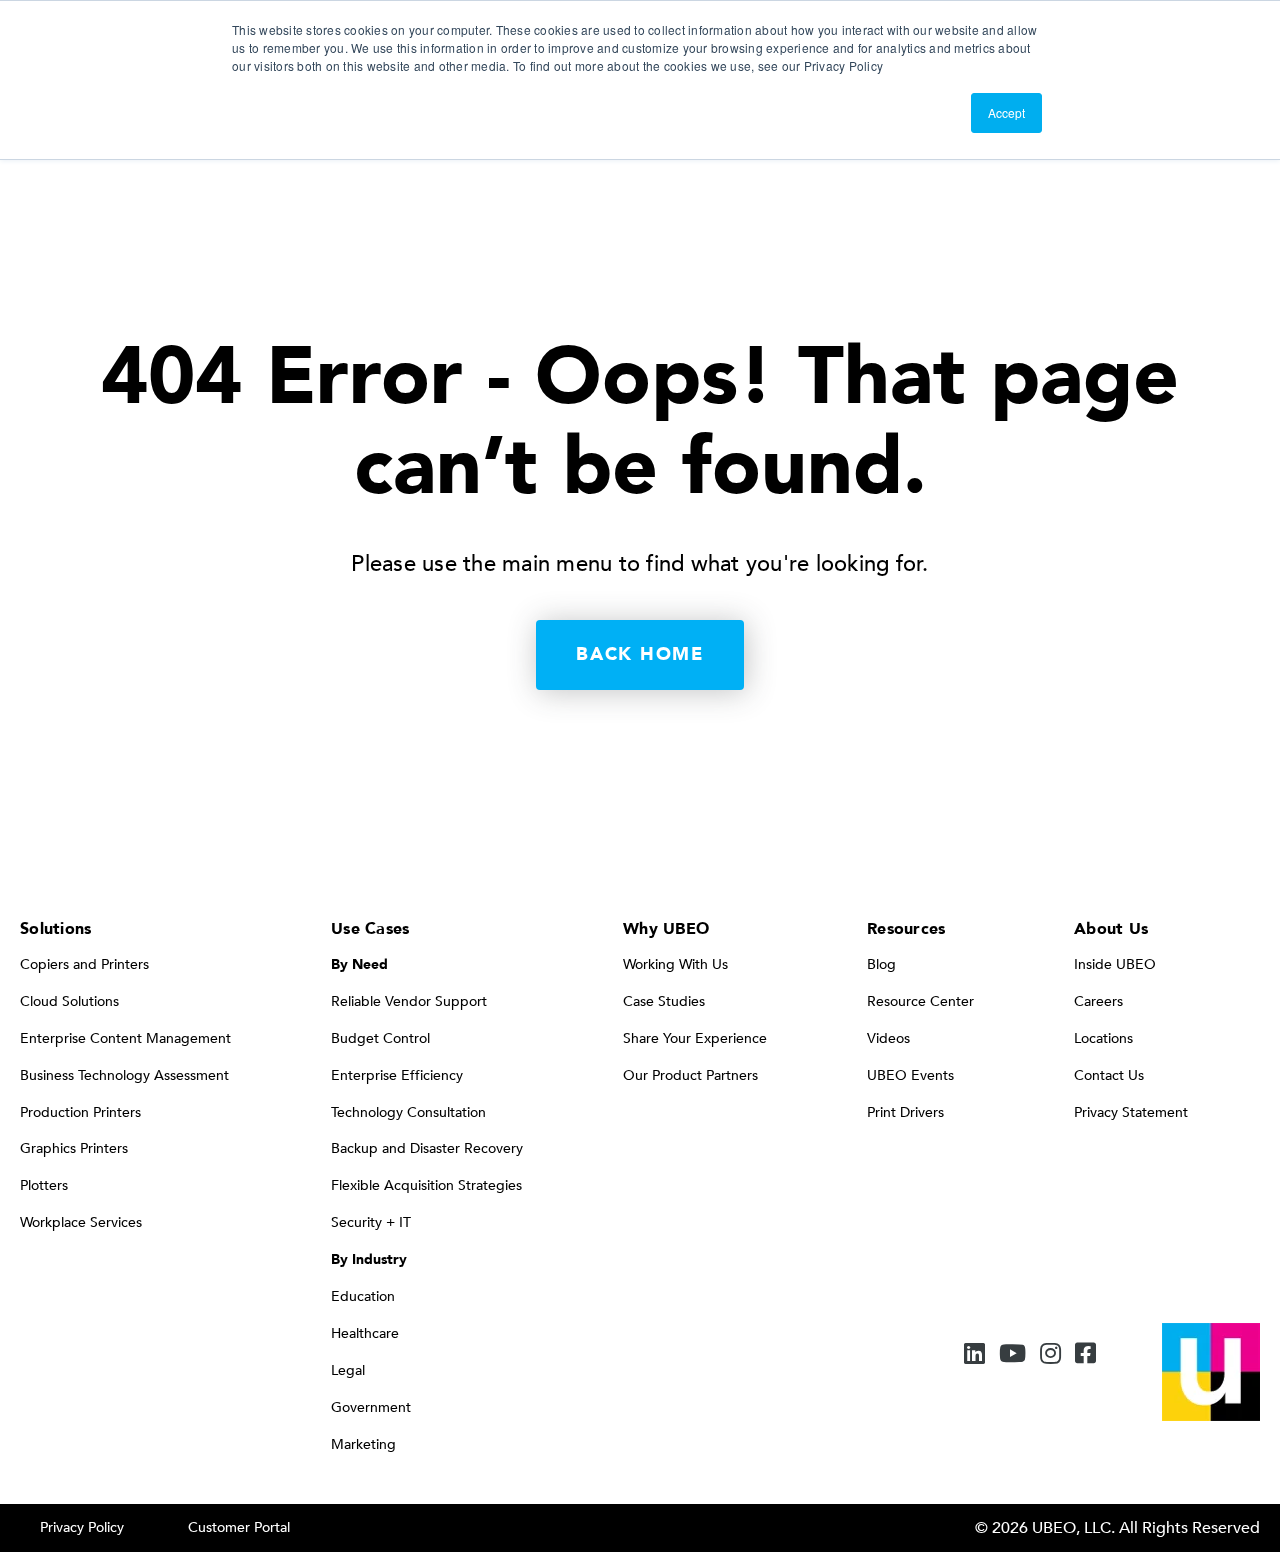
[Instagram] (1050, 1355)
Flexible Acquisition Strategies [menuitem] (426, 1185)
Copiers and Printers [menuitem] (84, 964)
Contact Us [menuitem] (1109, 1075)
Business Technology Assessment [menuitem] (124, 1075)
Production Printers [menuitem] (80, 1112)
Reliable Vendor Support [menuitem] (409, 1001)
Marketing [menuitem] (363, 1444)
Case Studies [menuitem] (664, 1001)
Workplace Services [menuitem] (81, 1222)
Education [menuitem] (363, 1296)
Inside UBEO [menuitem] (1115, 964)
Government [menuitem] (371, 1407)
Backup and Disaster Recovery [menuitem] (427, 1148)
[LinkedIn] (974, 1355)
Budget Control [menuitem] (380, 1038)
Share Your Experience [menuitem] (695, 1038)
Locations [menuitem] (1103, 1038)
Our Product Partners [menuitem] (690, 1075)
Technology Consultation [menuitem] (408, 1112)
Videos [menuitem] (888, 1038)
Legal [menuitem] (348, 1370)
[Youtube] (1012, 1355)
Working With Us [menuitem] (675, 964)
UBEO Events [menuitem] (910, 1075)
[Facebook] (1085, 1355)
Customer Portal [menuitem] (239, 1527)
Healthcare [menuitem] (365, 1333)
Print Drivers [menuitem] (905, 1112)
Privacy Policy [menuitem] (82, 1527)
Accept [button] (1006, 112)
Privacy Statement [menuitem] (1131, 1112)
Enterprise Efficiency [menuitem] (397, 1075)
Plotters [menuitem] (44, 1185)
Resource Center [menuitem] (920, 1001)
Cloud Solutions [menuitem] (69, 1001)
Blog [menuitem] (881, 964)
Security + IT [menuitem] (371, 1222)
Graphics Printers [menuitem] (74, 1148)
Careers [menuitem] (1098, 1001)
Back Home (639, 654)
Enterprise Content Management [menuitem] (125, 1038)
